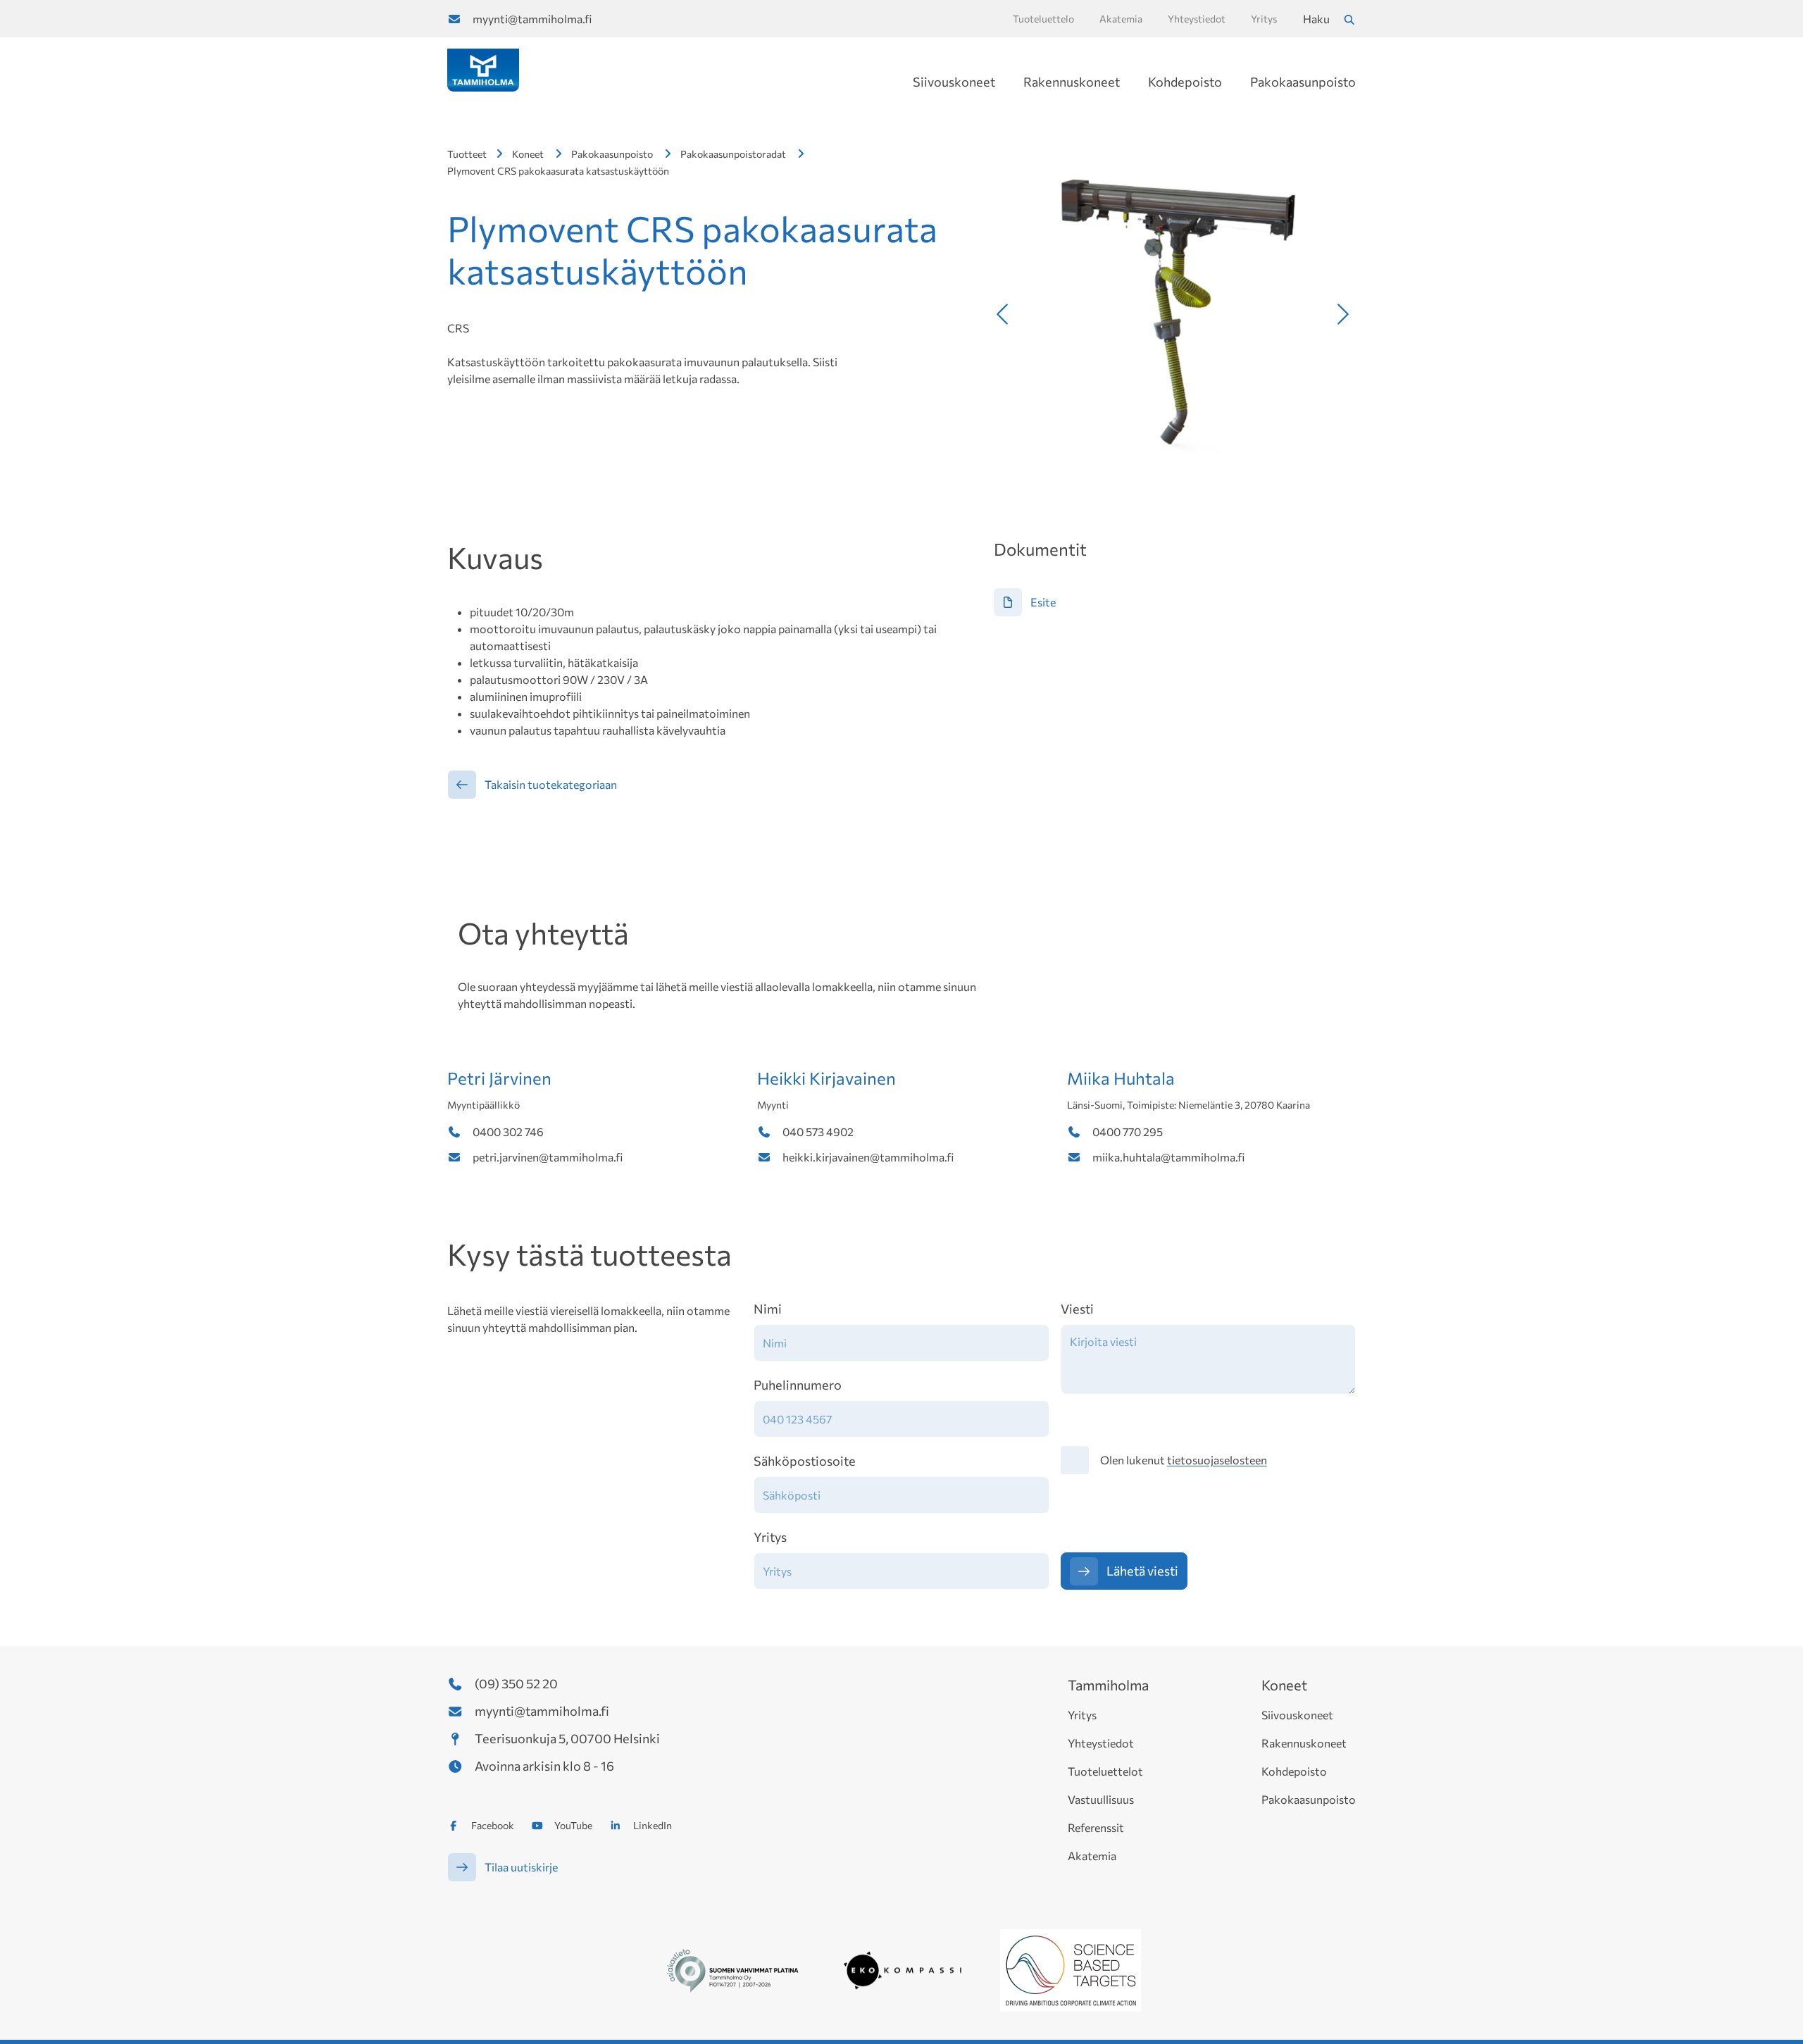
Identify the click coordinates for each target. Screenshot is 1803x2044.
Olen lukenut (1184, 1460)
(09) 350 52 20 (516, 1683)
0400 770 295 (1128, 1132)
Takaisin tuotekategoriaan (551, 784)
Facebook (493, 1825)
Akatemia (1092, 1856)
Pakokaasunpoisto (1303, 82)
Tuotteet (467, 154)
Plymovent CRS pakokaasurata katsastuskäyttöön (558, 171)
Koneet (528, 154)
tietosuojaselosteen (1217, 1460)
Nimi (768, 1309)
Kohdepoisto (1185, 82)
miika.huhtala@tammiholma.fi (1168, 1157)
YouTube (573, 1825)
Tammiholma (1108, 1685)
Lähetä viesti (1142, 1571)
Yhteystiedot (1101, 1743)
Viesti (1077, 1309)
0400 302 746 (508, 1132)
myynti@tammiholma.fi (532, 19)
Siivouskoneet (954, 82)
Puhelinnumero (798, 1385)
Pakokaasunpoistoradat (733, 154)
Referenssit (1096, 1827)
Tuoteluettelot (1105, 1771)
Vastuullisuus (1101, 1799)
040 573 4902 (818, 1132)
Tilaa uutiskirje (521, 1867)
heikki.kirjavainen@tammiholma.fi (868, 1157)
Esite (1043, 602)
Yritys (770, 1537)
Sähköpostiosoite (805, 1461)
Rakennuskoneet (1072, 82)
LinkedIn (653, 1825)
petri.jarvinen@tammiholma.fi (548, 1157)
